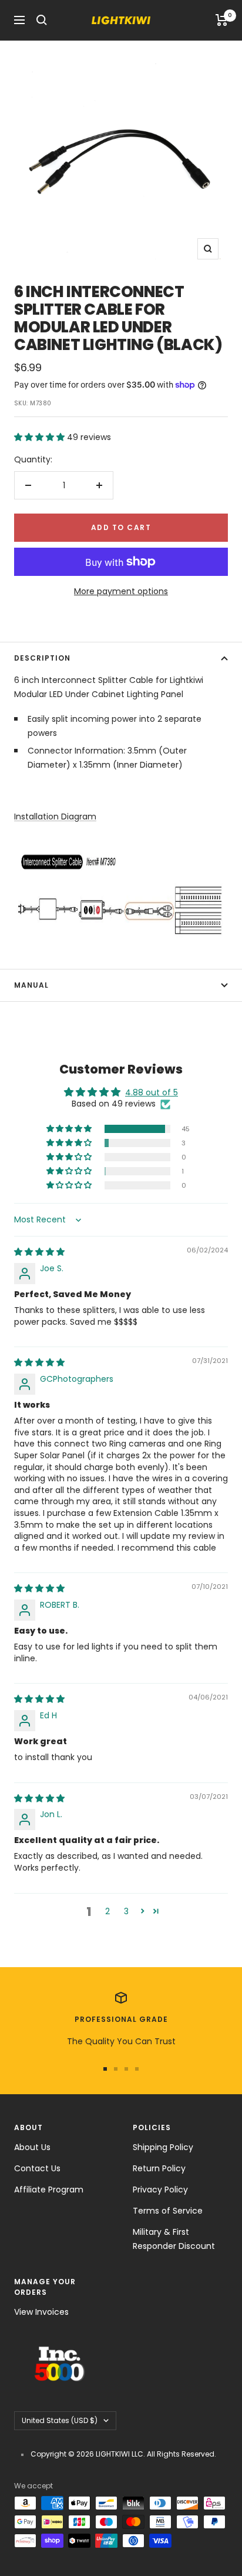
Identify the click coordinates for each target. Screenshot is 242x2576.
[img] (39, 1252)
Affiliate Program (49, 2190)
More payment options (121, 591)
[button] (41, 437)
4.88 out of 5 (152, 1092)
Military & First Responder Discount (174, 2239)
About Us (32, 2147)
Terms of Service (168, 2211)
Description (42, 658)
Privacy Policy (160, 2190)
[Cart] (222, 20)
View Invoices (41, 2312)
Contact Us (37, 2168)
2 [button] (107, 1911)
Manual (31, 985)
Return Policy (159, 2168)
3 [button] (126, 1911)
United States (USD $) (60, 2420)
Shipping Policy (163, 2147)
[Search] (42, 20)
